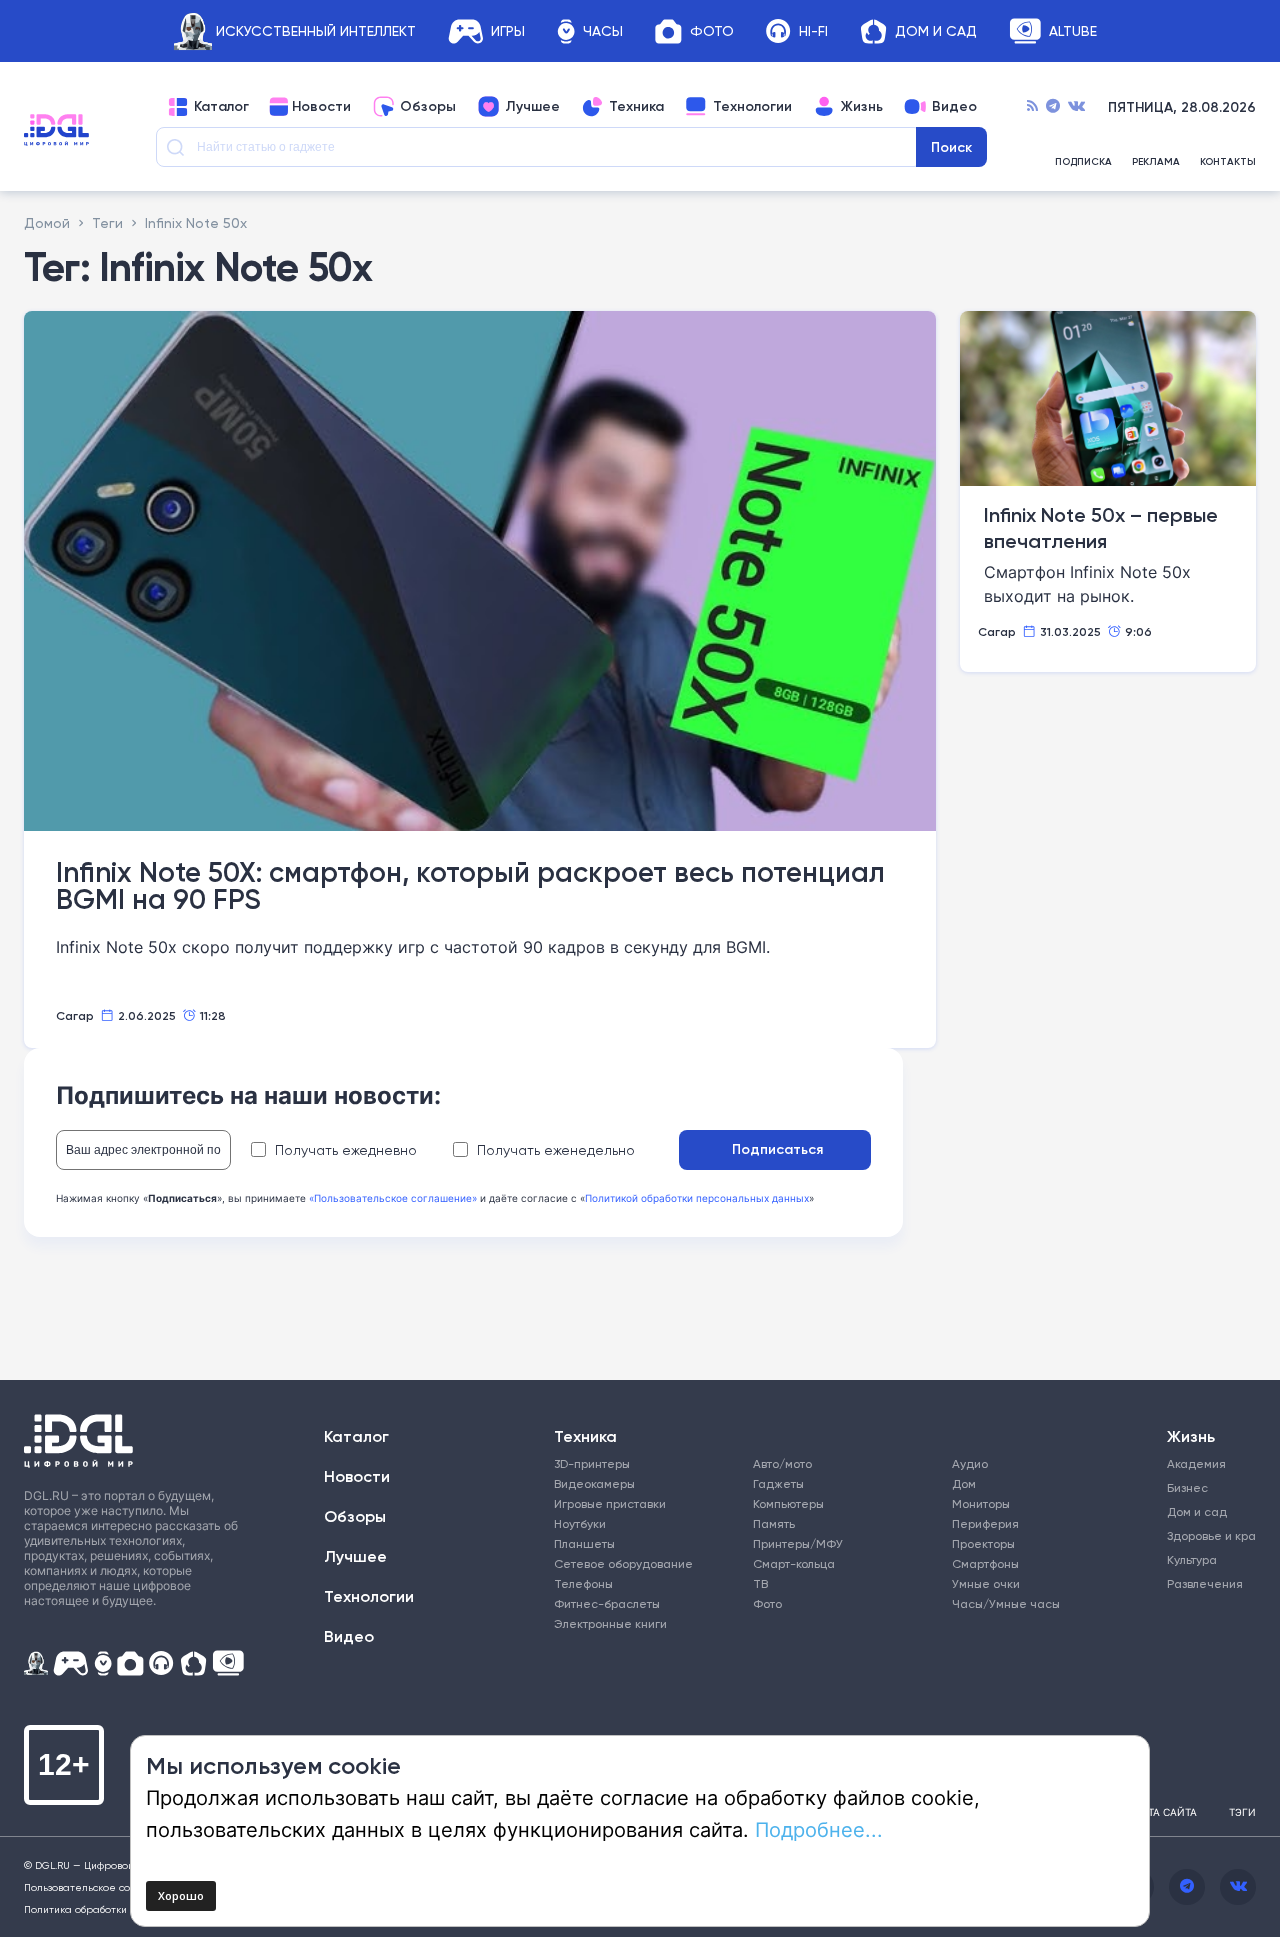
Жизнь (862, 107)
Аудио (970, 1463)
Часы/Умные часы (1006, 1603)
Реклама (1156, 162)
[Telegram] (1053, 107)
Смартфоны (985, 1563)
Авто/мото (782, 1463)
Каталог (221, 107)
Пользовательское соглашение (103, 1887)
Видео (954, 107)
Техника (636, 107)
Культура (1192, 1559)
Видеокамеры (594, 1483)
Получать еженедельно (556, 1150)
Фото (712, 31)
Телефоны (583, 1583)
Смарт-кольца (794, 1563)
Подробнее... (819, 1829)
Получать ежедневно (346, 1150)
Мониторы (981, 1503)
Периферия (985, 1523)
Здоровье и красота (1202, 1535)
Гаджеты (778, 1483)
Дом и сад (1197, 1511)
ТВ (760, 1583)
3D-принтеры (592, 1463)
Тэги (1242, 1812)
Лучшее (532, 107)
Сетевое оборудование (623, 1563)
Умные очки (986, 1583)
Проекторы (983, 1543)
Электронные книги (610, 1623)
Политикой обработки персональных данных (697, 1198)
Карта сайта (1163, 1812)
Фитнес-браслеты (607, 1603)
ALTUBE (1073, 31)
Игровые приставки (610, 1503)
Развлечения (1202, 1583)
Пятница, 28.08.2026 (1182, 107)
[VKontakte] (1076, 107)
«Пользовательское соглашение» (393, 1198)
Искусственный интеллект (316, 31)
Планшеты (584, 1543)
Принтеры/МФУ (798, 1543)
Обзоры (428, 107)
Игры (508, 31)
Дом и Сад (936, 31)
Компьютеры (788, 1503)
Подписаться (777, 1149)
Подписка (1083, 162)
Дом (964, 1483)
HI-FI (813, 31)
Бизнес (1187, 1487)
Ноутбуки (580, 1523)
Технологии (752, 107)
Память (774, 1523)
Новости (321, 107)
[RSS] (1032, 107)
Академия (1196, 1463)
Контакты (1228, 162)
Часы (603, 31)
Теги (107, 222)
